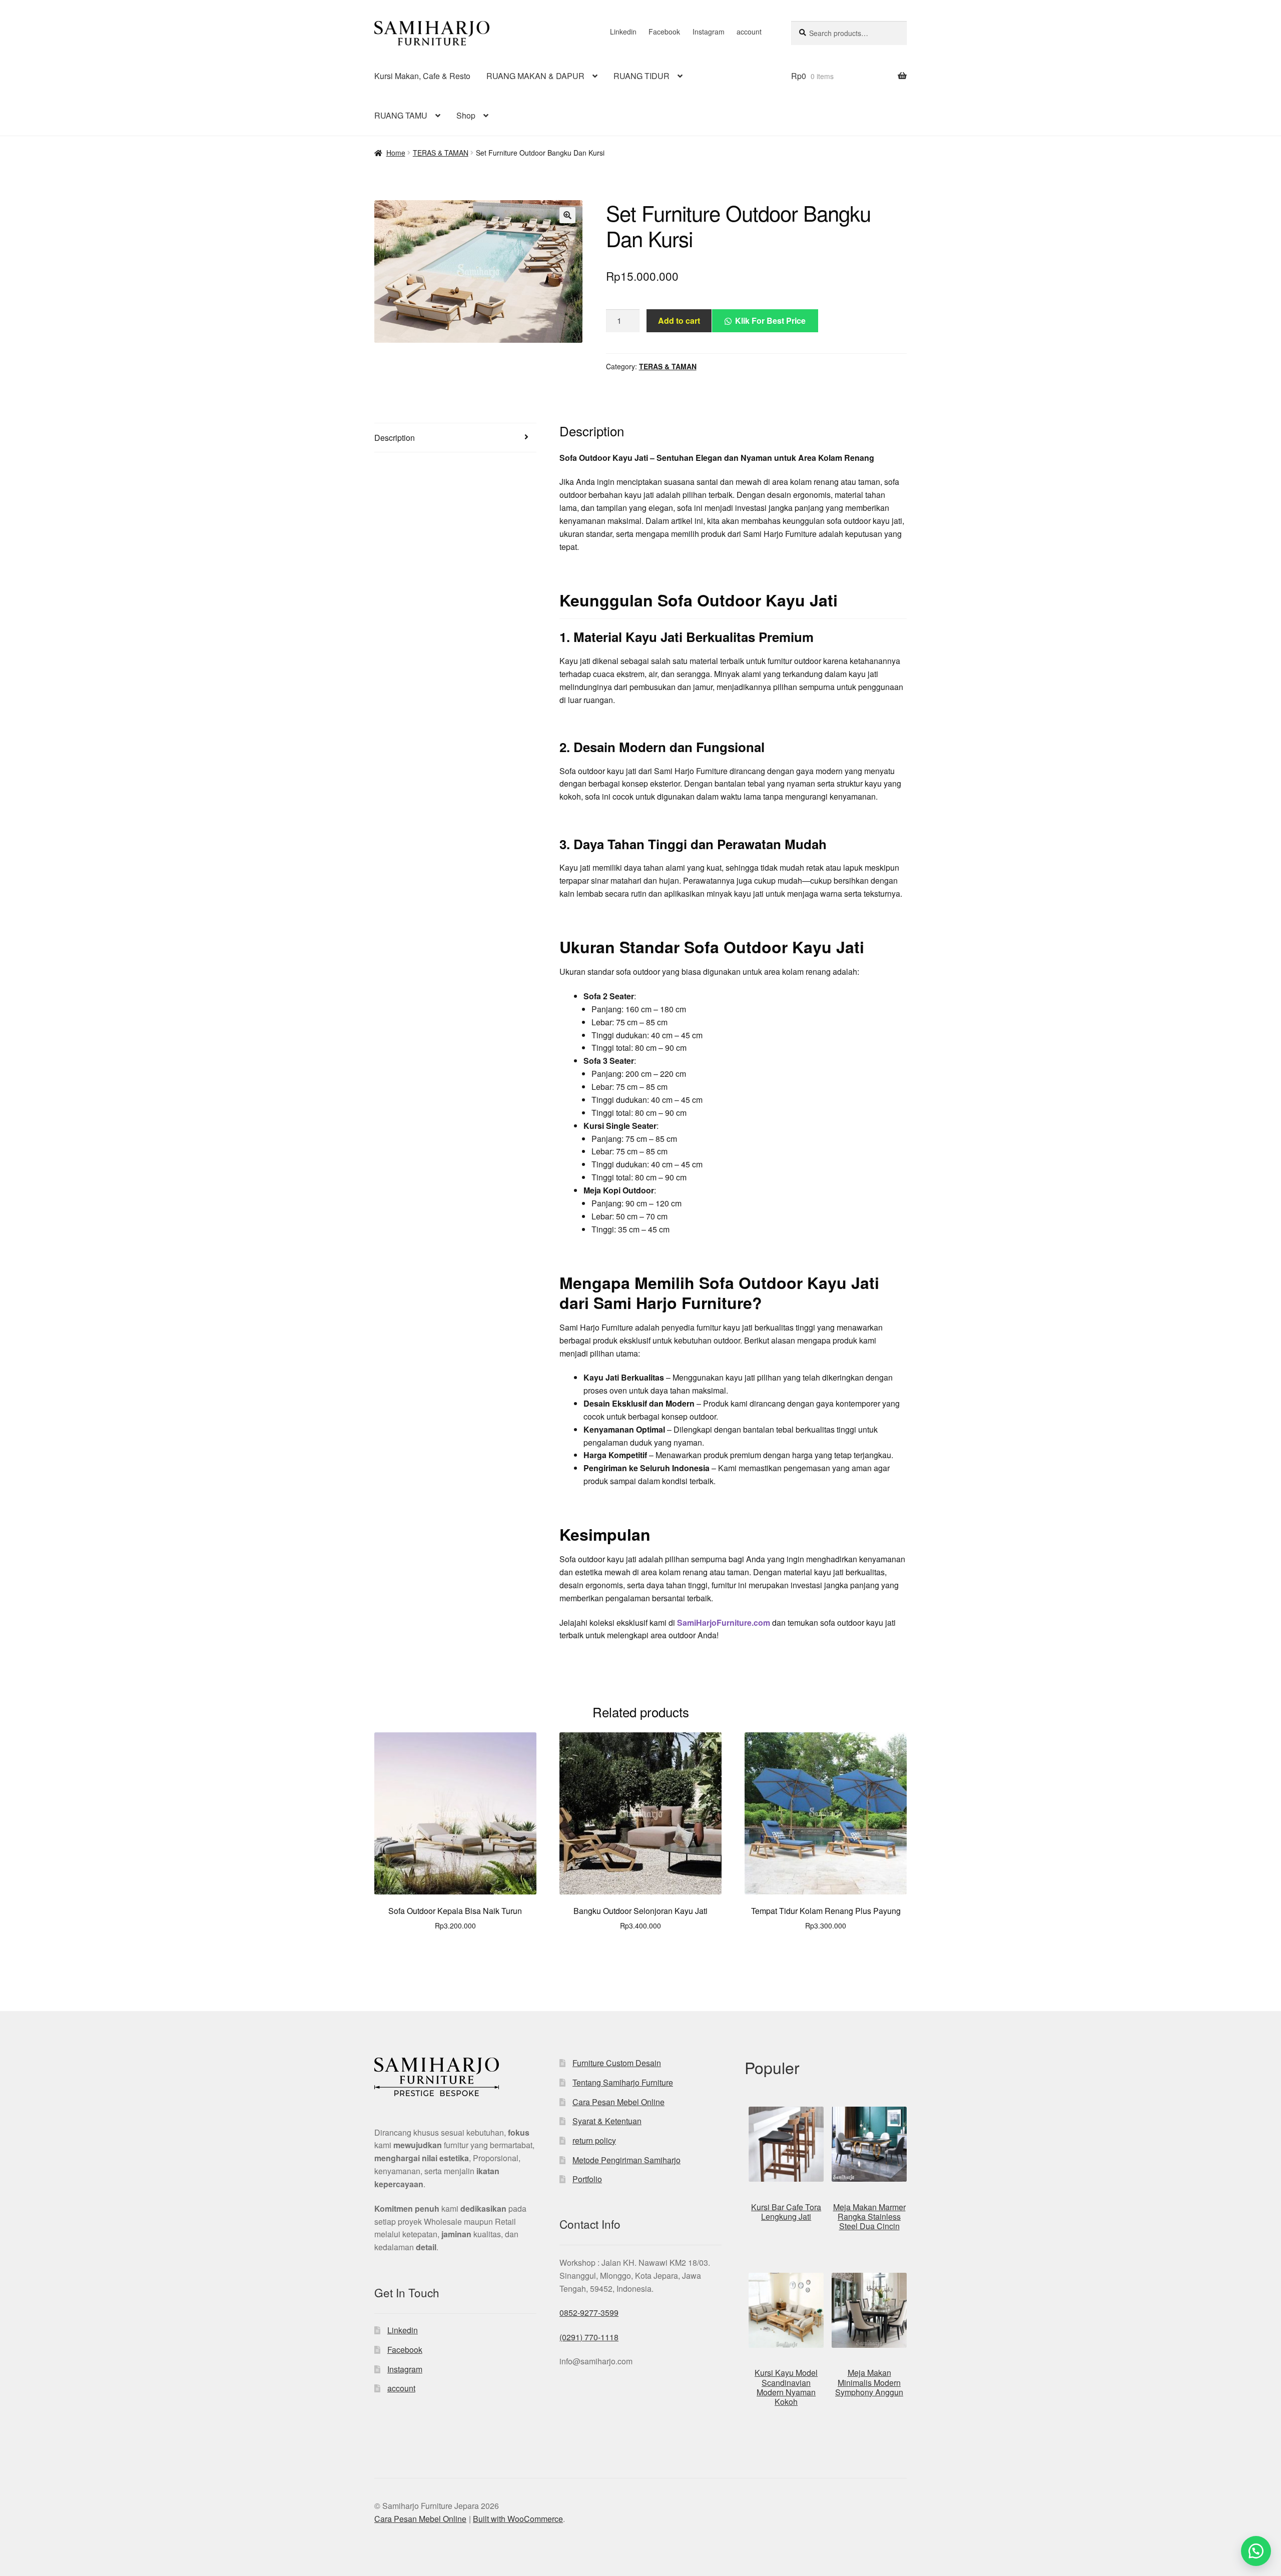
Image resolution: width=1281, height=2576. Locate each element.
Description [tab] (395, 438)
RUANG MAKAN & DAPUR (535, 76)
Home (396, 153)
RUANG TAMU (401, 115)
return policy (594, 2140)
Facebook (664, 32)
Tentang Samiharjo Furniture (623, 2082)
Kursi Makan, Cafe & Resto (422, 76)
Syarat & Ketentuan (607, 2121)
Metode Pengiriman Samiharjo (626, 2160)
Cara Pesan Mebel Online (618, 2102)
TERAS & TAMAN (441, 153)
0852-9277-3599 (589, 2313)
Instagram (709, 32)
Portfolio (587, 2179)
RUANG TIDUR (642, 76)
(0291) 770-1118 (589, 2337)
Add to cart (679, 320)
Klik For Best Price (770, 320)
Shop (466, 115)
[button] (567, 215)
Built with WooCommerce (518, 2519)
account (749, 32)
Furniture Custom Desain (617, 2063)
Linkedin (623, 32)
